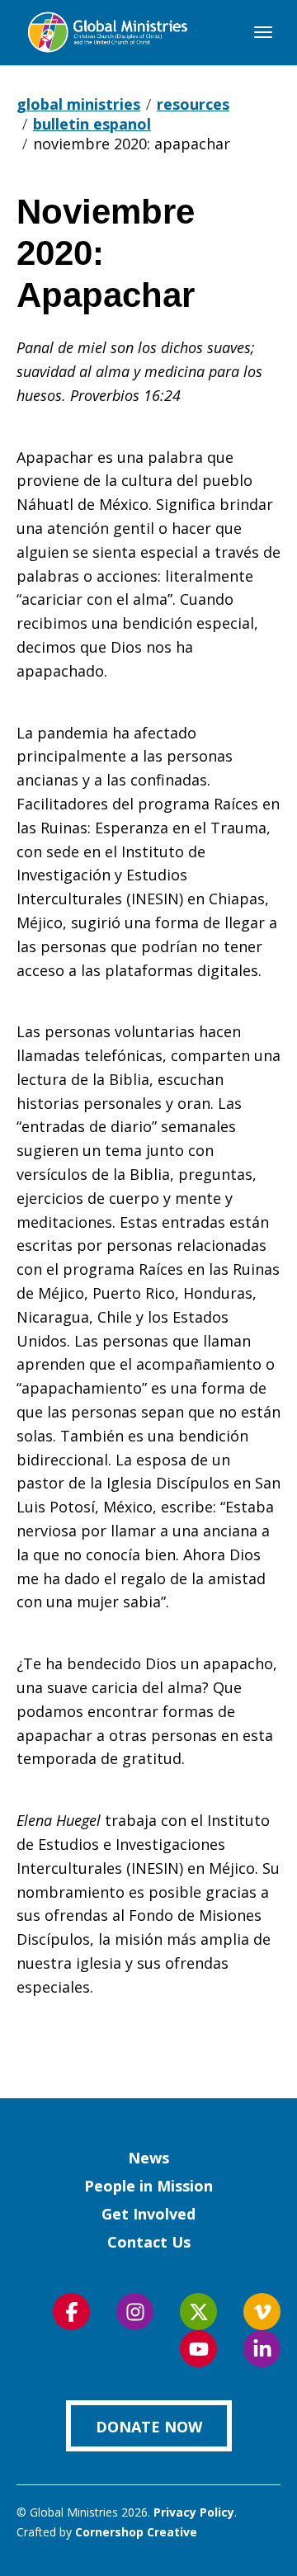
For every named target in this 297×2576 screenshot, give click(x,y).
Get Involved (148, 2214)
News (148, 2158)
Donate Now (149, 2427)
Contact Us (149, 2242)
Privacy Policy (194, 2512)
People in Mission (148, 2186)
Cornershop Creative (136, 2532)
